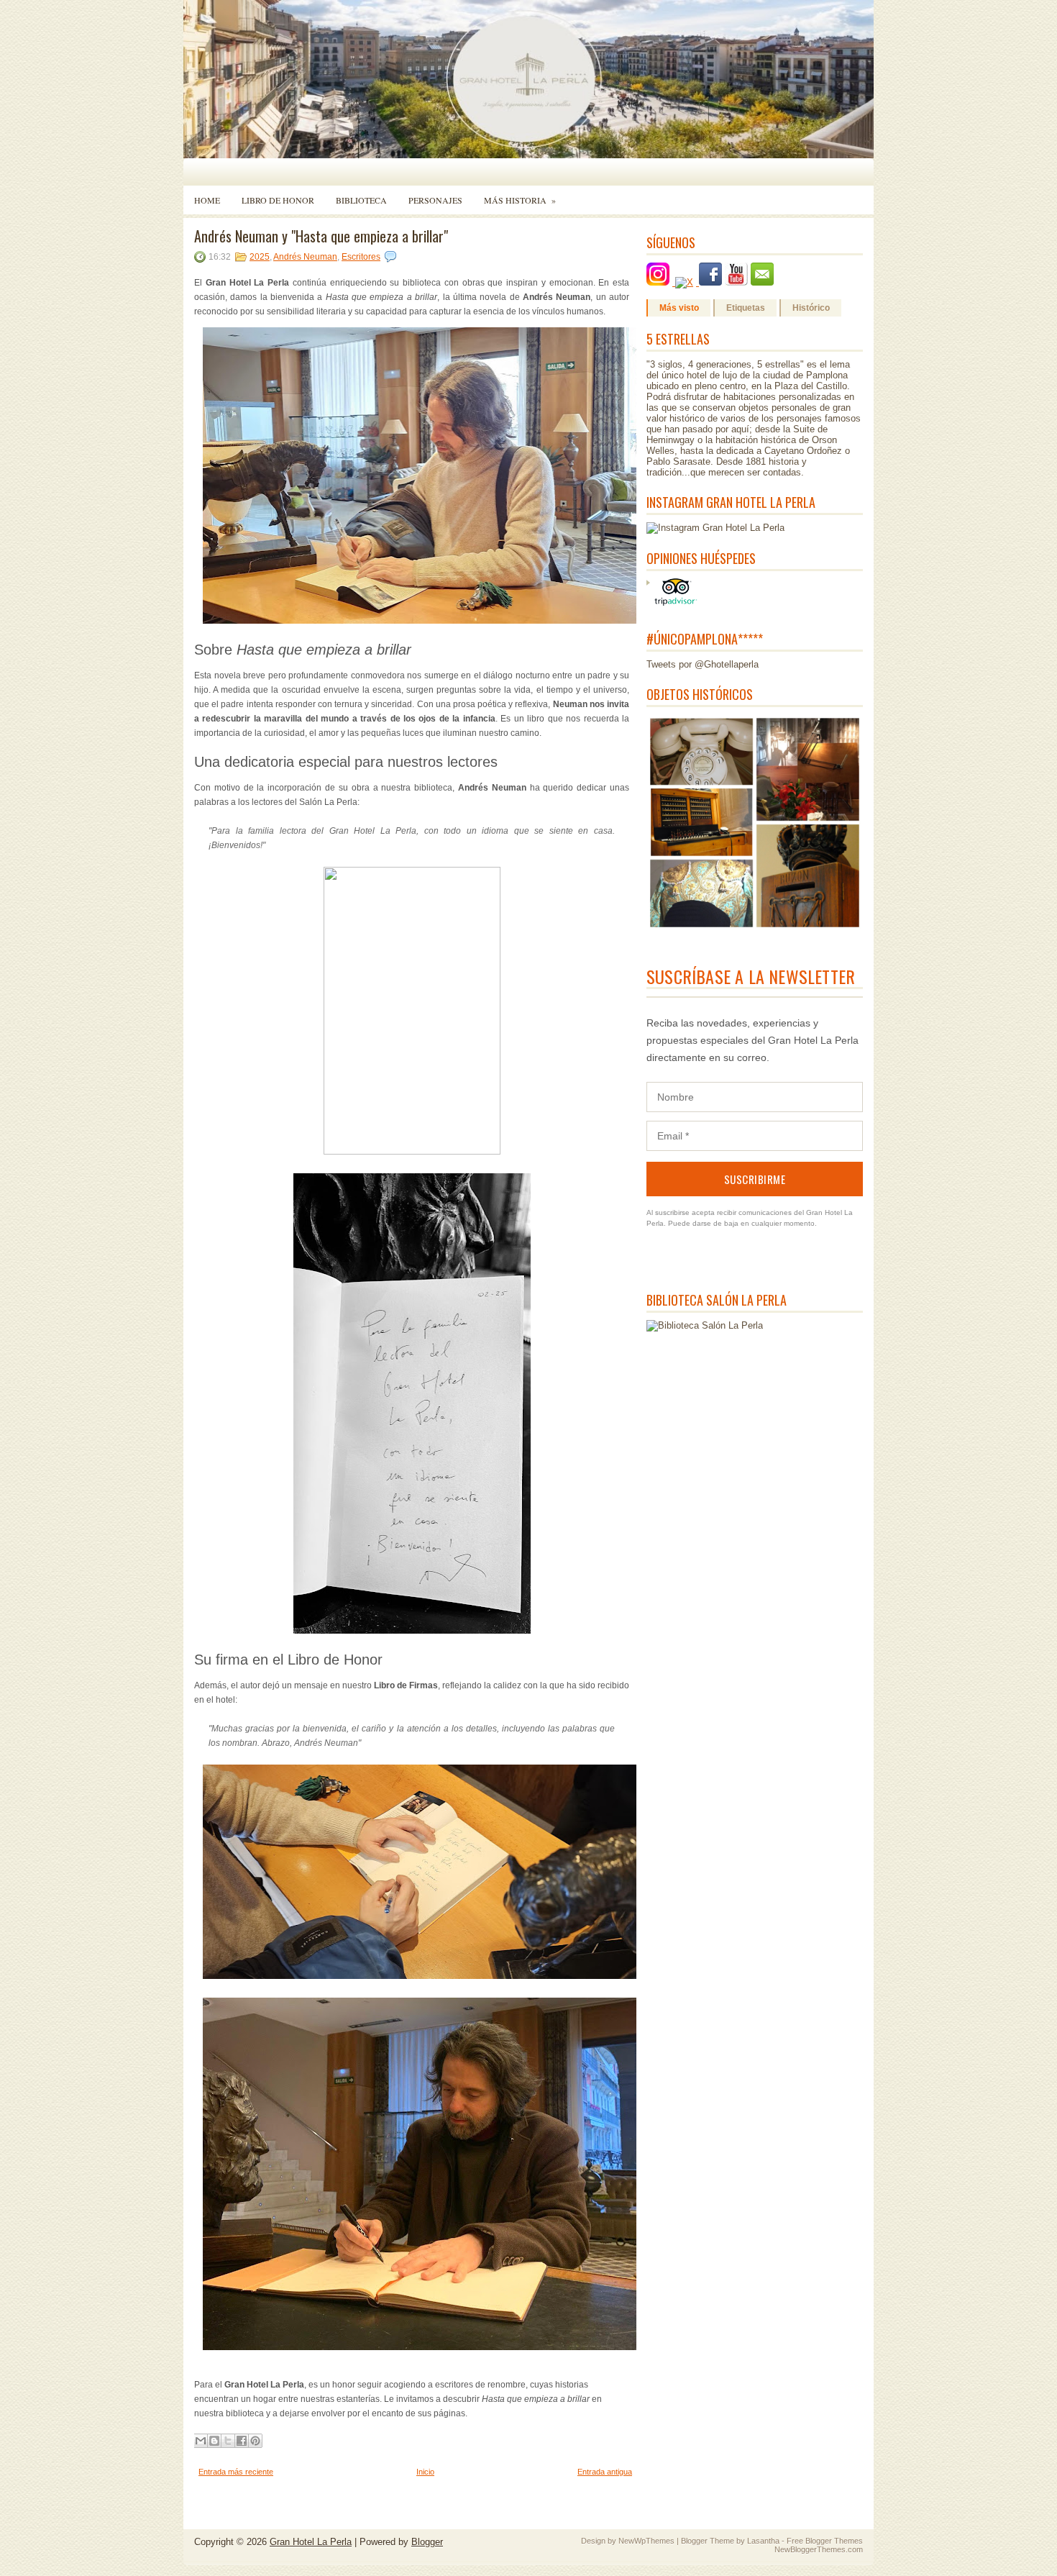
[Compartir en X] (228, 2441)
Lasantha (763, 2541)
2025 (260, 257)
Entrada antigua (605, 2472)
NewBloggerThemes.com (819, 2549)
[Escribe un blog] (214, 2441)
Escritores (361, 257)
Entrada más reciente (236, 2472)
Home (207, 200)
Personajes (435, 200)
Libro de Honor (278, 200)
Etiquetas (746, 308)
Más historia (520, 200)
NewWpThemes (646, 2541)
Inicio (425, 2472)
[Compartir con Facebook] (242, 2441)
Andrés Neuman (305, 257)
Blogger (427, 2542)
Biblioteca (361, 200)
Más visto (679, 308)
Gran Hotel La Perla (311, 2542)
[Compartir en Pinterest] (255, 2441)
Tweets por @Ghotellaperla (703, 664)
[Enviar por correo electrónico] (201, 2441)
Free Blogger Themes (825, 2541)
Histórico (811, 308)
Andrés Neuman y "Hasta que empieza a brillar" (321, 236)
